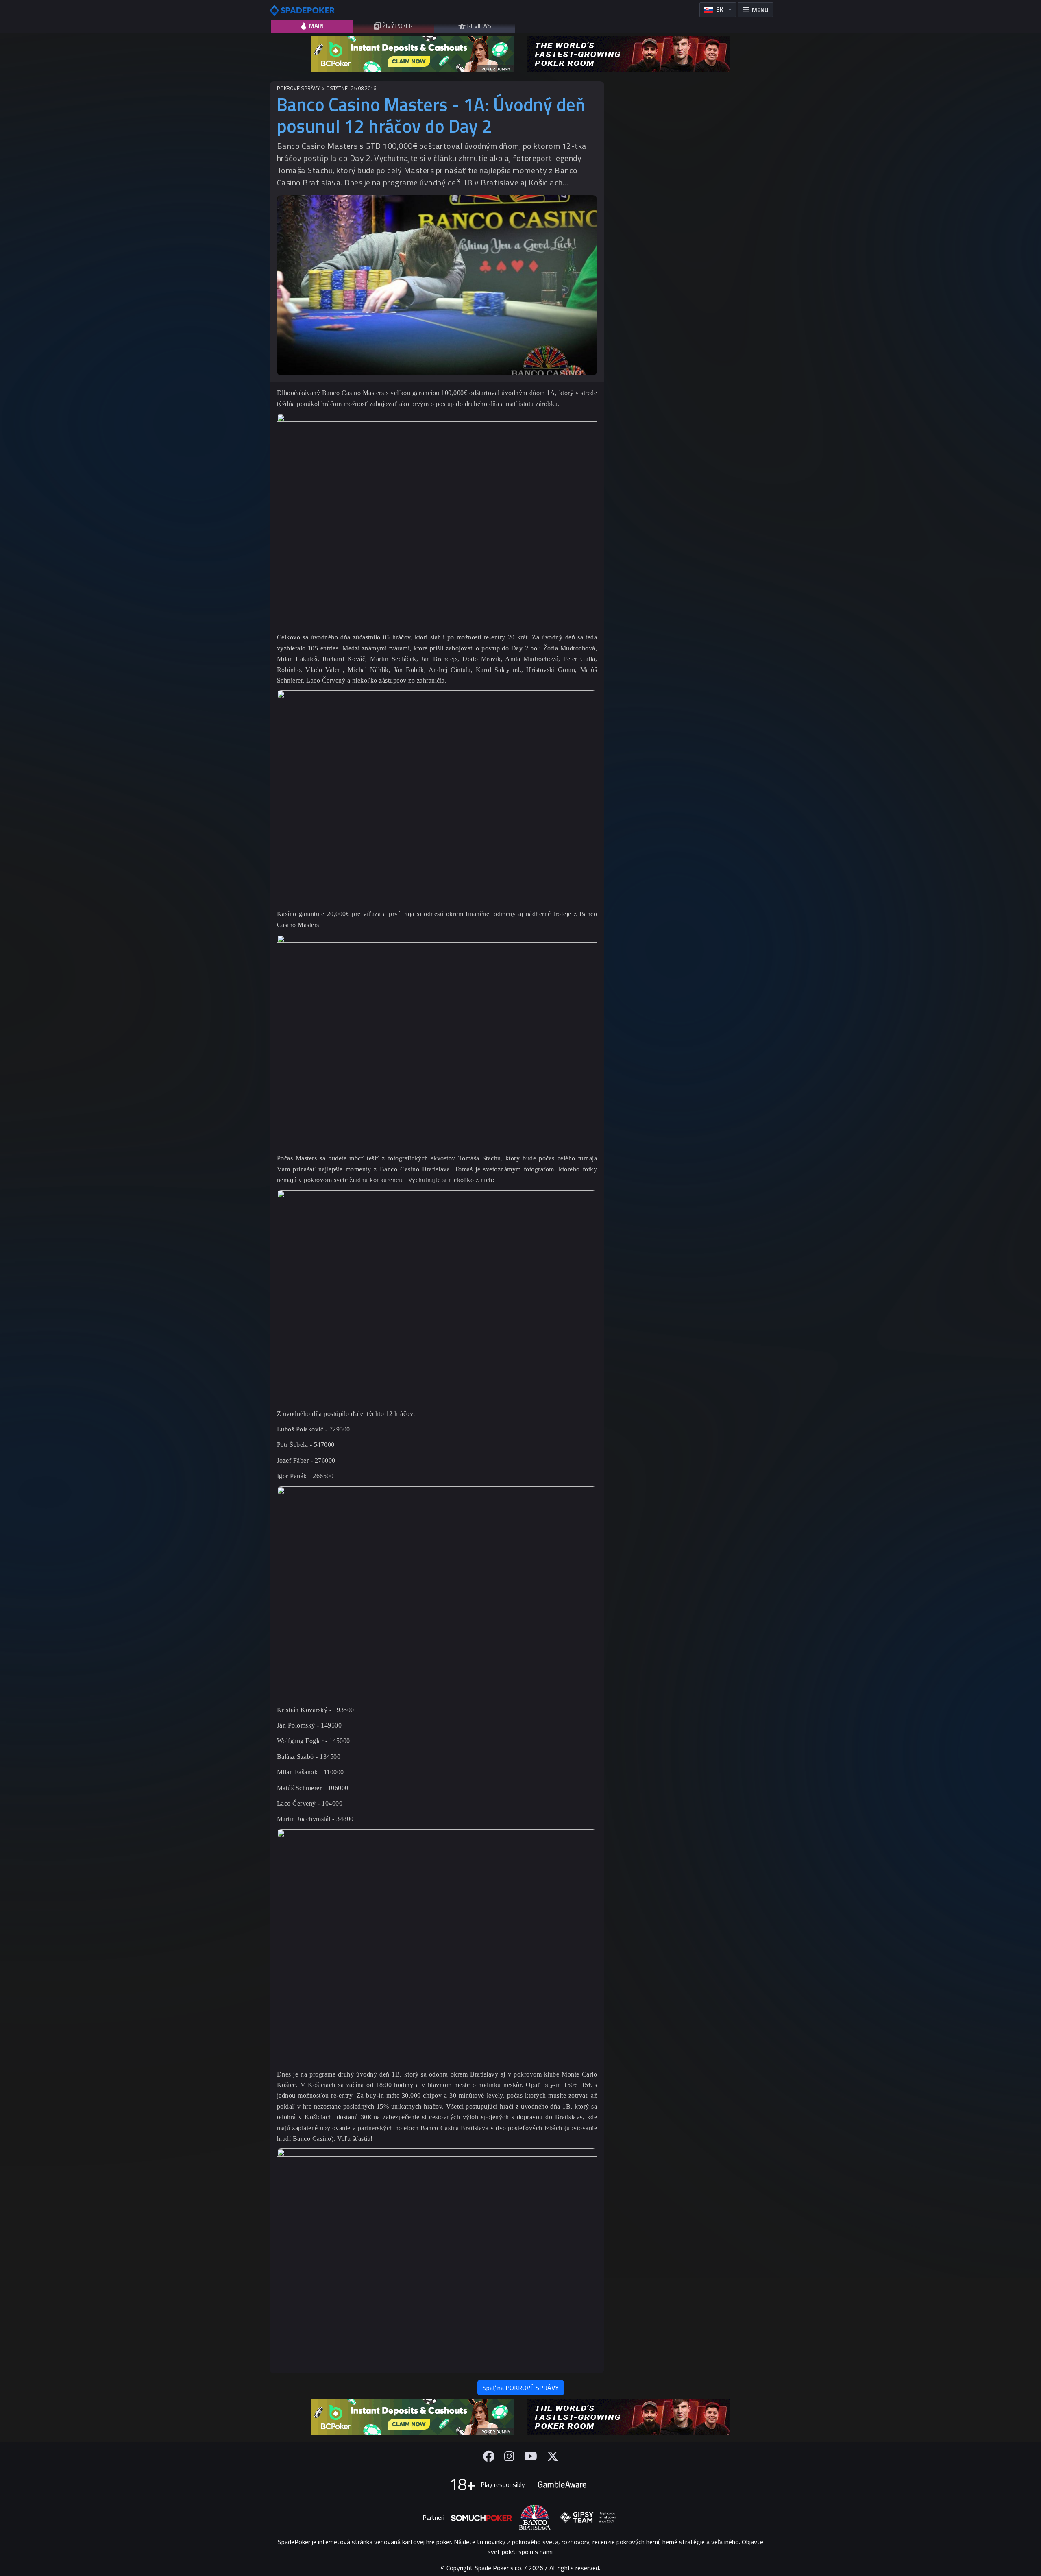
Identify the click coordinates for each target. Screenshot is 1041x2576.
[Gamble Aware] (562, 2484)
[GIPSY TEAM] (588, 2517)
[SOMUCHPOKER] (481, 2517)
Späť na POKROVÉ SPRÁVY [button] (521, 2388)
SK (720, 10)
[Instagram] (509, 2456)
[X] (553, 2456)
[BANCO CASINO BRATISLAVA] (535, 2517)
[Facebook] (489, 2456)
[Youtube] (531, 2456)
